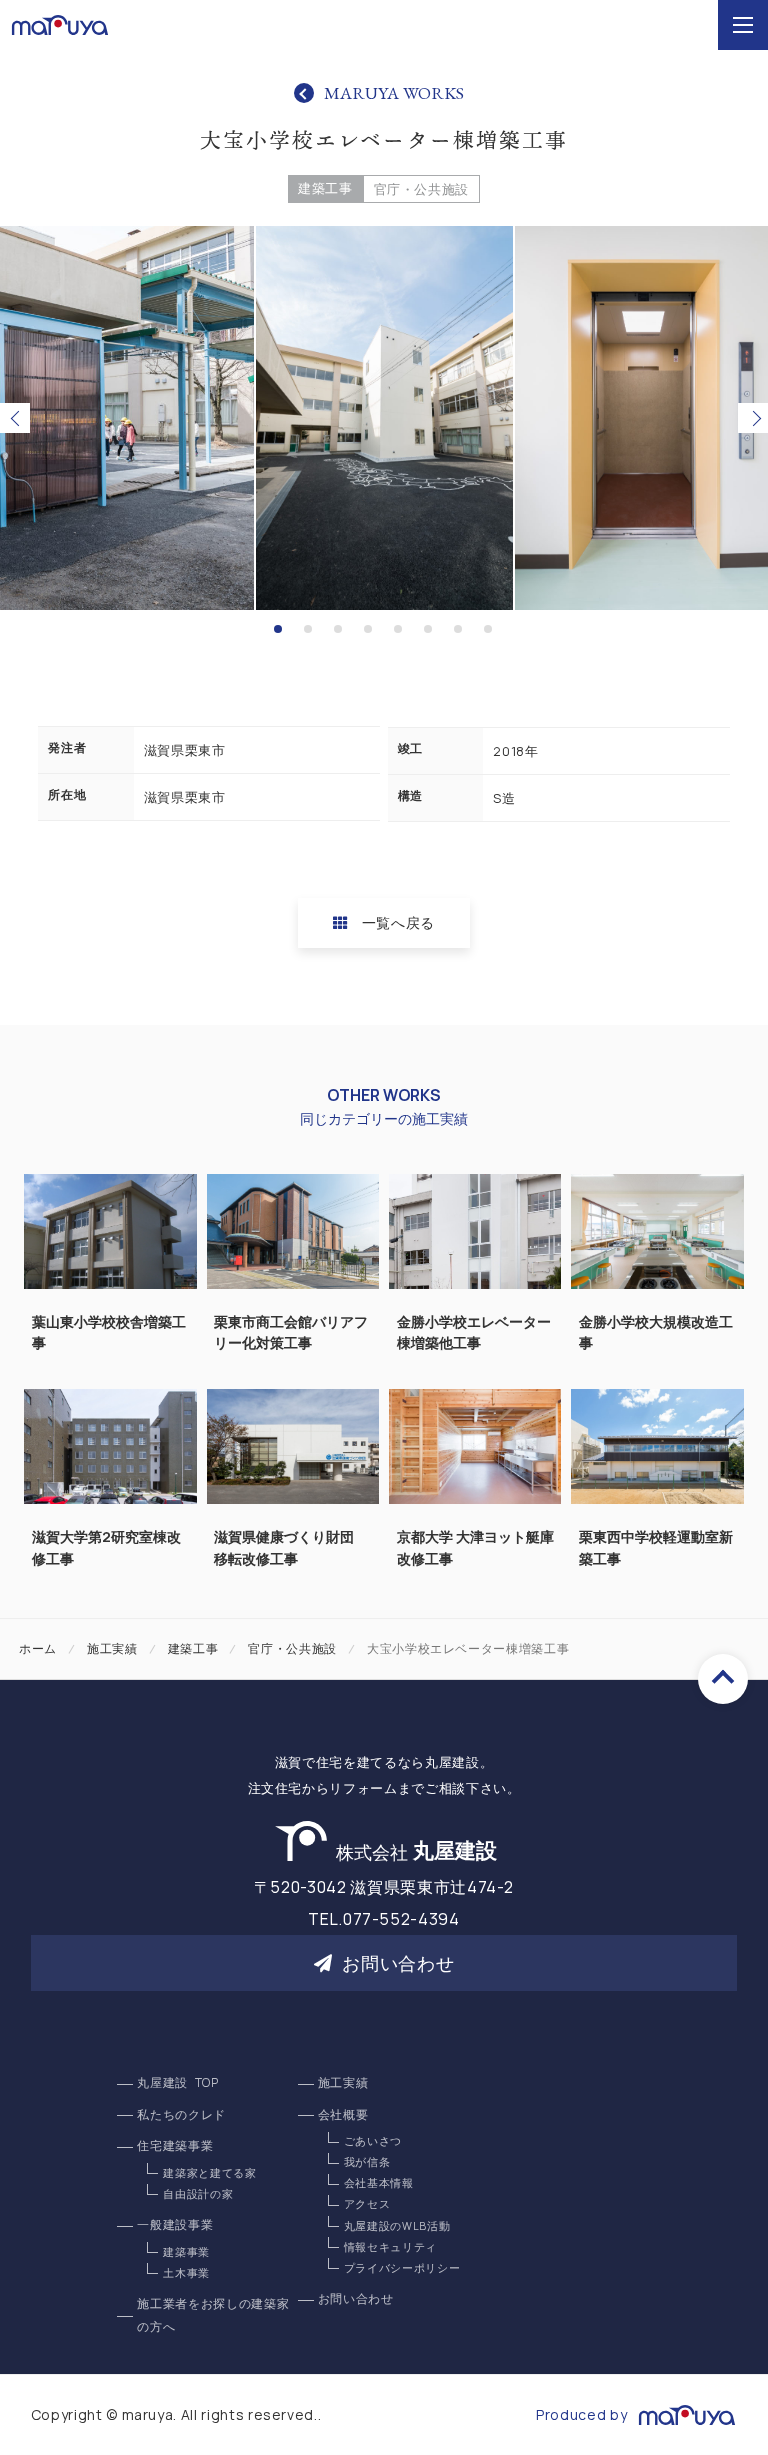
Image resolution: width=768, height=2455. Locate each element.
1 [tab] (280, 630)
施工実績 (112, 1648)
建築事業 (186, 2252)
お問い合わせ (398, 1963)
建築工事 (325, 188)
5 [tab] (400, 630)
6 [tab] (430, 630)
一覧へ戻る (398, 922)
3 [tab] (340, 630)
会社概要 (343, 2115)
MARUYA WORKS (394, 92)
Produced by (581, 2414)
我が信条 (367, 2162)
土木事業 (186, 2273)
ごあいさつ (373, 2141)
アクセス (367, 2204)
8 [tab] (490, 630)
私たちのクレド (181, 2115)
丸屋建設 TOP (177, 2083)
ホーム (38, 1648)
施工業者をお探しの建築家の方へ (213, 2315)
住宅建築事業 (175, 2146)
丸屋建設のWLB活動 (397, 2226)
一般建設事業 (175, 2225)
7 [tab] (460, 630)
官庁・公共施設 (422, 189)
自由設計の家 (198, 2194)
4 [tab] (370, 630)
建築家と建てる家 (209, 2173)
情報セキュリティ (390, 2247)
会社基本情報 (379, 2183)
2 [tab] (310, 630)
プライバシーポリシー (402, 2268)
